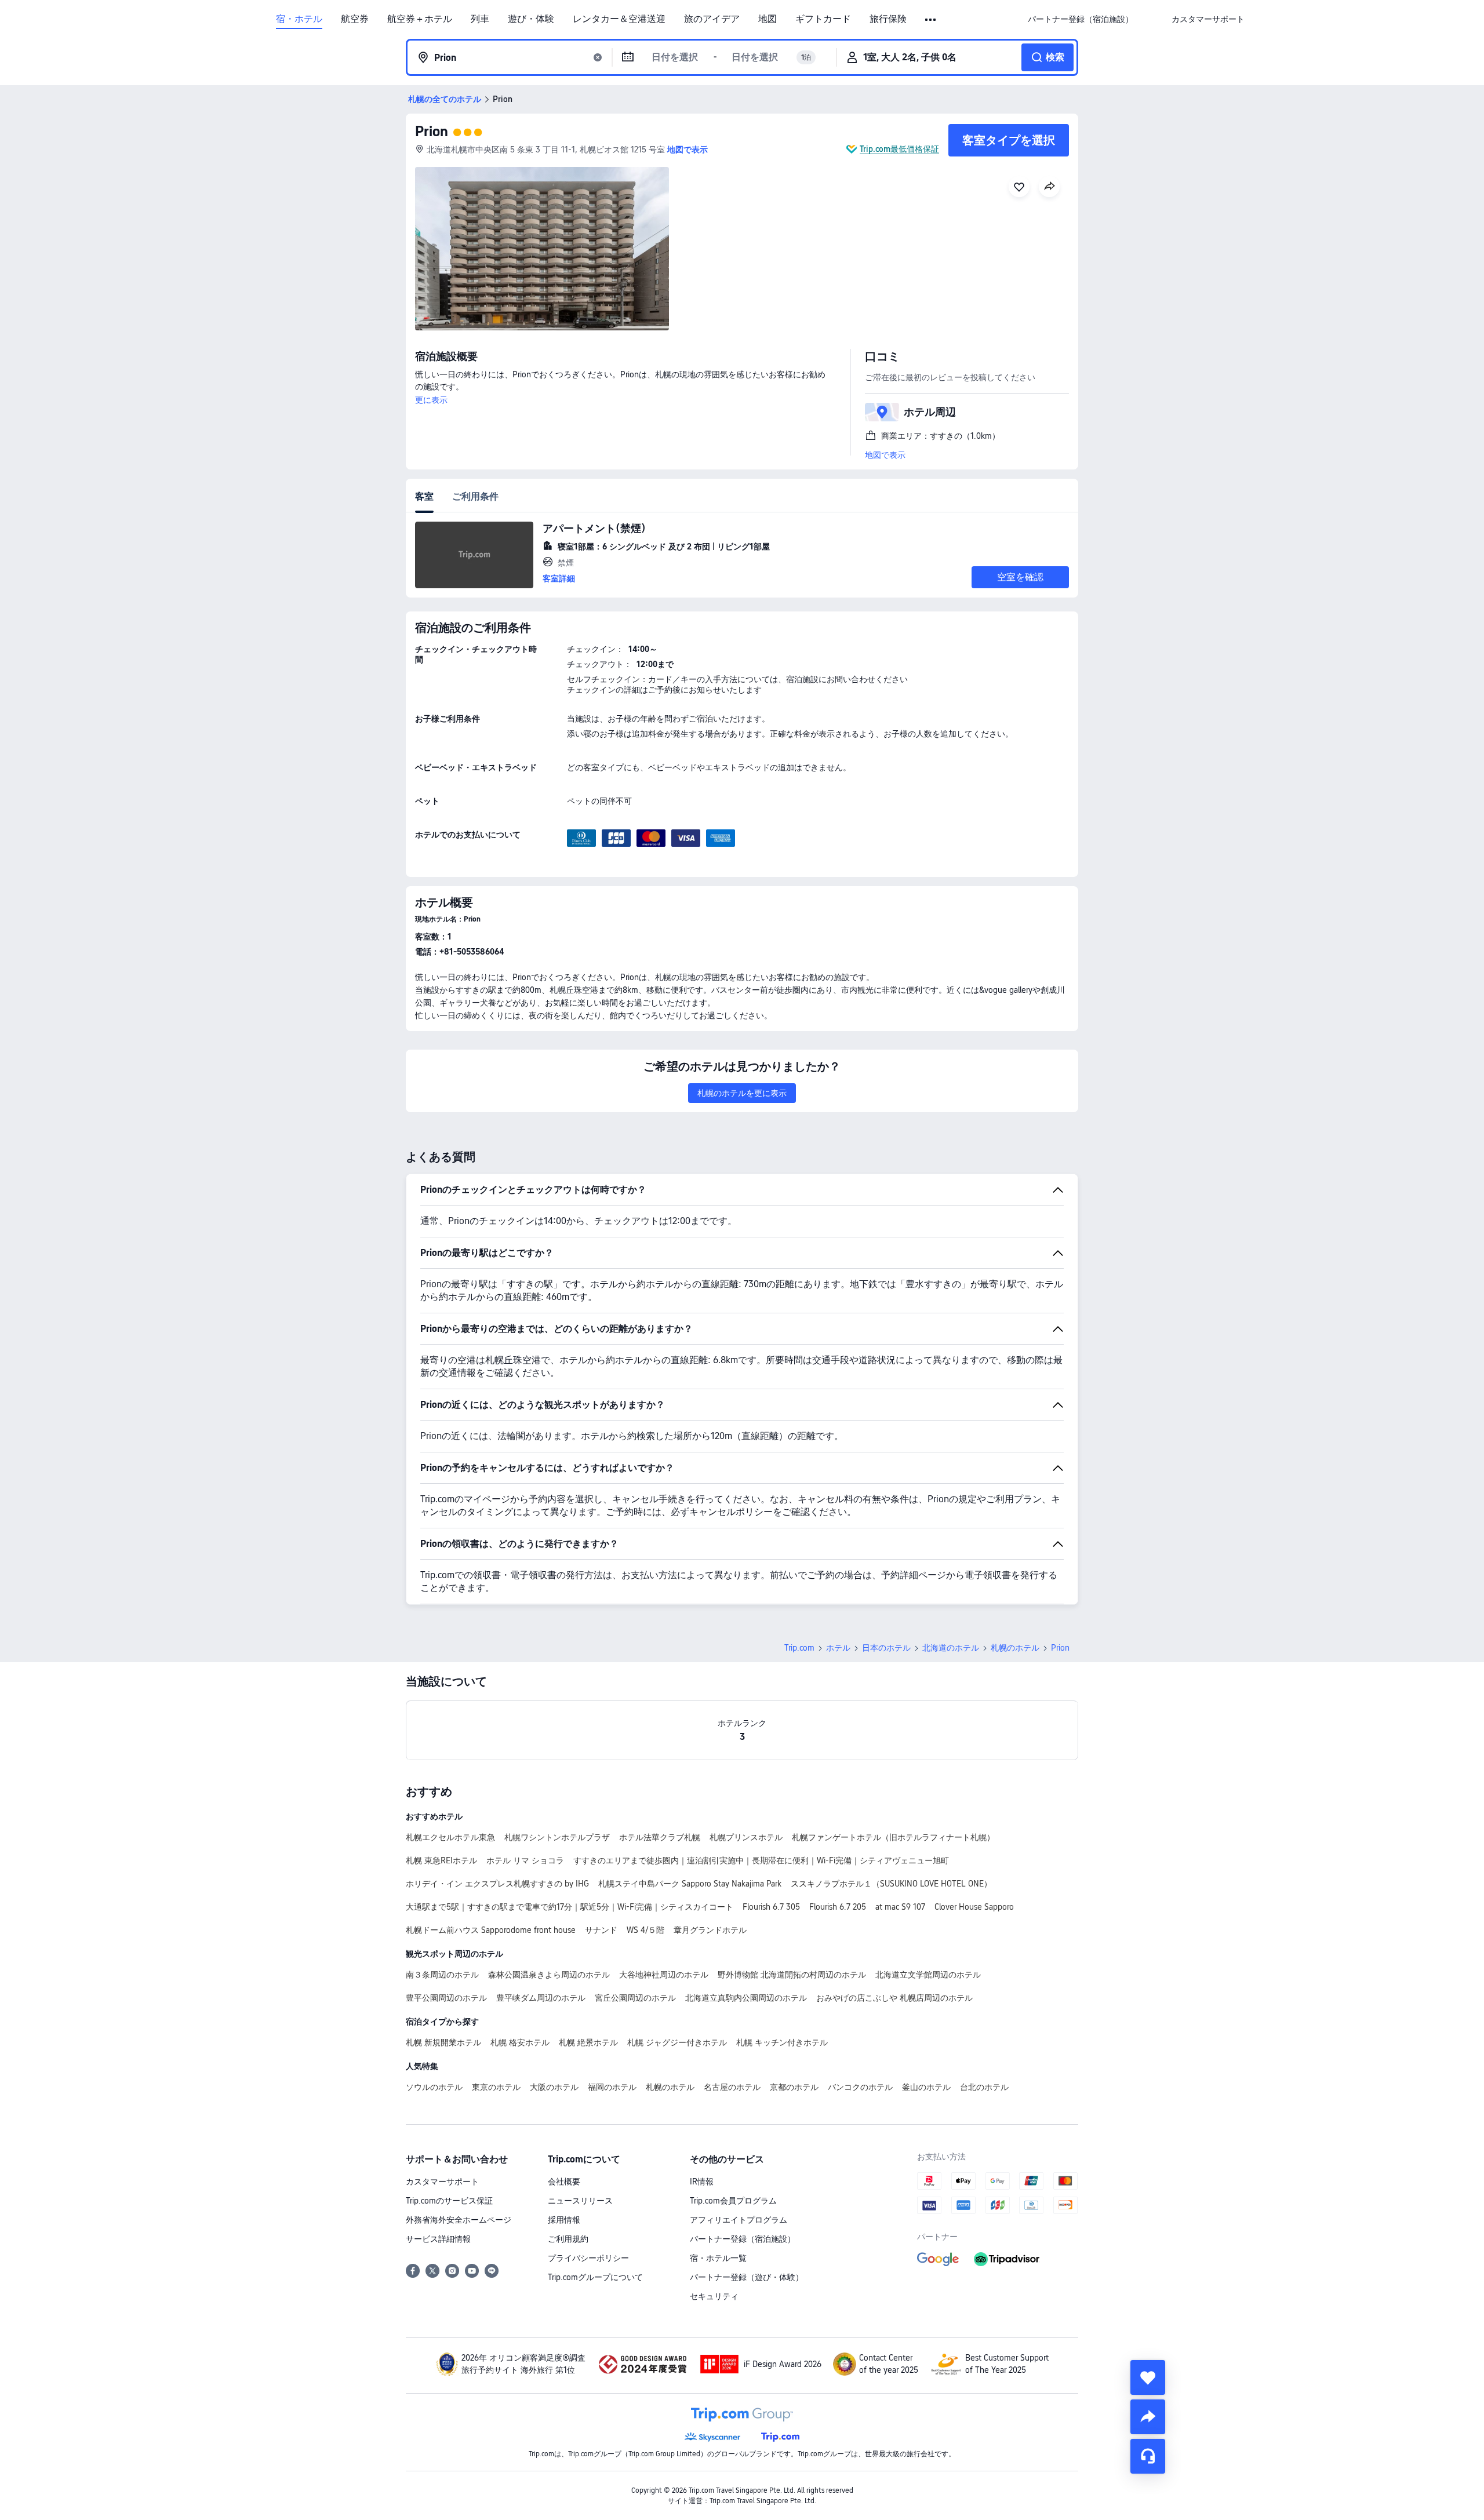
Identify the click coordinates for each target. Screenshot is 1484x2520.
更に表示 (431, 400)
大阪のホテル (554, 2087)
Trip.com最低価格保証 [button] (899, 149)
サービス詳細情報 (438, 2239)
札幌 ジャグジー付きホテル (677, 2042)
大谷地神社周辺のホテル (664, 1975)
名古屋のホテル (732, 2087)
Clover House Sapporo (974, 1907)
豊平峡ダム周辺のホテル (541, 1998)
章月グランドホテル (710, 1930)
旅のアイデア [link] (712, 19)
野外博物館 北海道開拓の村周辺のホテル (792, 1975)
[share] (1148, 2417)
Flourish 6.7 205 (838, 1907)
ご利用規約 (568, 2239)
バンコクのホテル (860, 2087)
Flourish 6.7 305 (771, 1907)
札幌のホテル (1015, 1648)
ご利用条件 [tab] (475, 496)
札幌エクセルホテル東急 (450, 1837)
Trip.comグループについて (595, 2277)
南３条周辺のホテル (442, 1975)
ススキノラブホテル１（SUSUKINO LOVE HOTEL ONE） (891, 1884)
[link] (1081, 19)
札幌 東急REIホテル (441, 1860)
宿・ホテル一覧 (718, 2258)
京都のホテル (794, 2087)
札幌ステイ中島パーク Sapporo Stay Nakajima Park (690, 1884)
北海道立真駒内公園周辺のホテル (746, 1998)
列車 (480, 19)
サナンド (601, 1930)
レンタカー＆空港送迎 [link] (619, 19)
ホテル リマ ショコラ (525, 1860)
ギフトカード (823, 19)
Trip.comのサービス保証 (449, 2201)
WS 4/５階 (645, 1930)
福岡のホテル (612, 2087)
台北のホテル (984, 2087)
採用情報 (564, 2220)
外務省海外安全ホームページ (459, 2220)
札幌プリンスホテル (746, 1837)
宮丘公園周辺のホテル (635, 1998)
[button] (931, 20)
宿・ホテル (299, 19)
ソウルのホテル (434, 2087)
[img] (542, 249)
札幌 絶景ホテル (588, 2042)
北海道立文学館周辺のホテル (928, 1975)
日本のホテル (886, 1648)
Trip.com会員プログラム (733, 2201)
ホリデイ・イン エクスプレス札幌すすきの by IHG (497, 1884)
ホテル (838, 1648)
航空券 (355, 19)
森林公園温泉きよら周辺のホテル (549, 1975)
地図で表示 (885, 455)
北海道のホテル (951, 1648)
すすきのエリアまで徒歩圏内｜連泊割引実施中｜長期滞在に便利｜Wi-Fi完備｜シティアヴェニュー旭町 (761, 1860)
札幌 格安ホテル (520, 2042)
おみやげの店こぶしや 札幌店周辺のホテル (894, 1998)
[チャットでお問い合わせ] (1148, 2456)
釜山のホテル (926, 2087)
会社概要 (564, 2182)
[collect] (1148, 2377)
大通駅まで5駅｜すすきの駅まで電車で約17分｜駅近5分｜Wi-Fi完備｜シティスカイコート (570, 1907)
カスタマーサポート (442, 2182)
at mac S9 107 (900, 1907)
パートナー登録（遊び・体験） (747, 2277)
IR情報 (702, 2182)
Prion (432, 131)
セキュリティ (714, 2296)
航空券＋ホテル (420, 19)
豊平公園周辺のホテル (446, 1998)
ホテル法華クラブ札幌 (660, 1837)
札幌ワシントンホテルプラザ (557, 1837)
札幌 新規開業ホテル (443, 2042)
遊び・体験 (531, 19)
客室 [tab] (424, 496)
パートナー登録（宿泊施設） (743, 2239)
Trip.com (799, 1648)
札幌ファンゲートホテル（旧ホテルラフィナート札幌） (893, 1837)
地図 (768, 19)
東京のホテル (496, 2087)
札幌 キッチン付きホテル (782, 2042)
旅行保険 (888, 19)
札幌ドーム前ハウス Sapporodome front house (491, 1930)
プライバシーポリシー (588, 2258)
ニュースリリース (580, 2201)
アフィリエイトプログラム (739, 2220)
